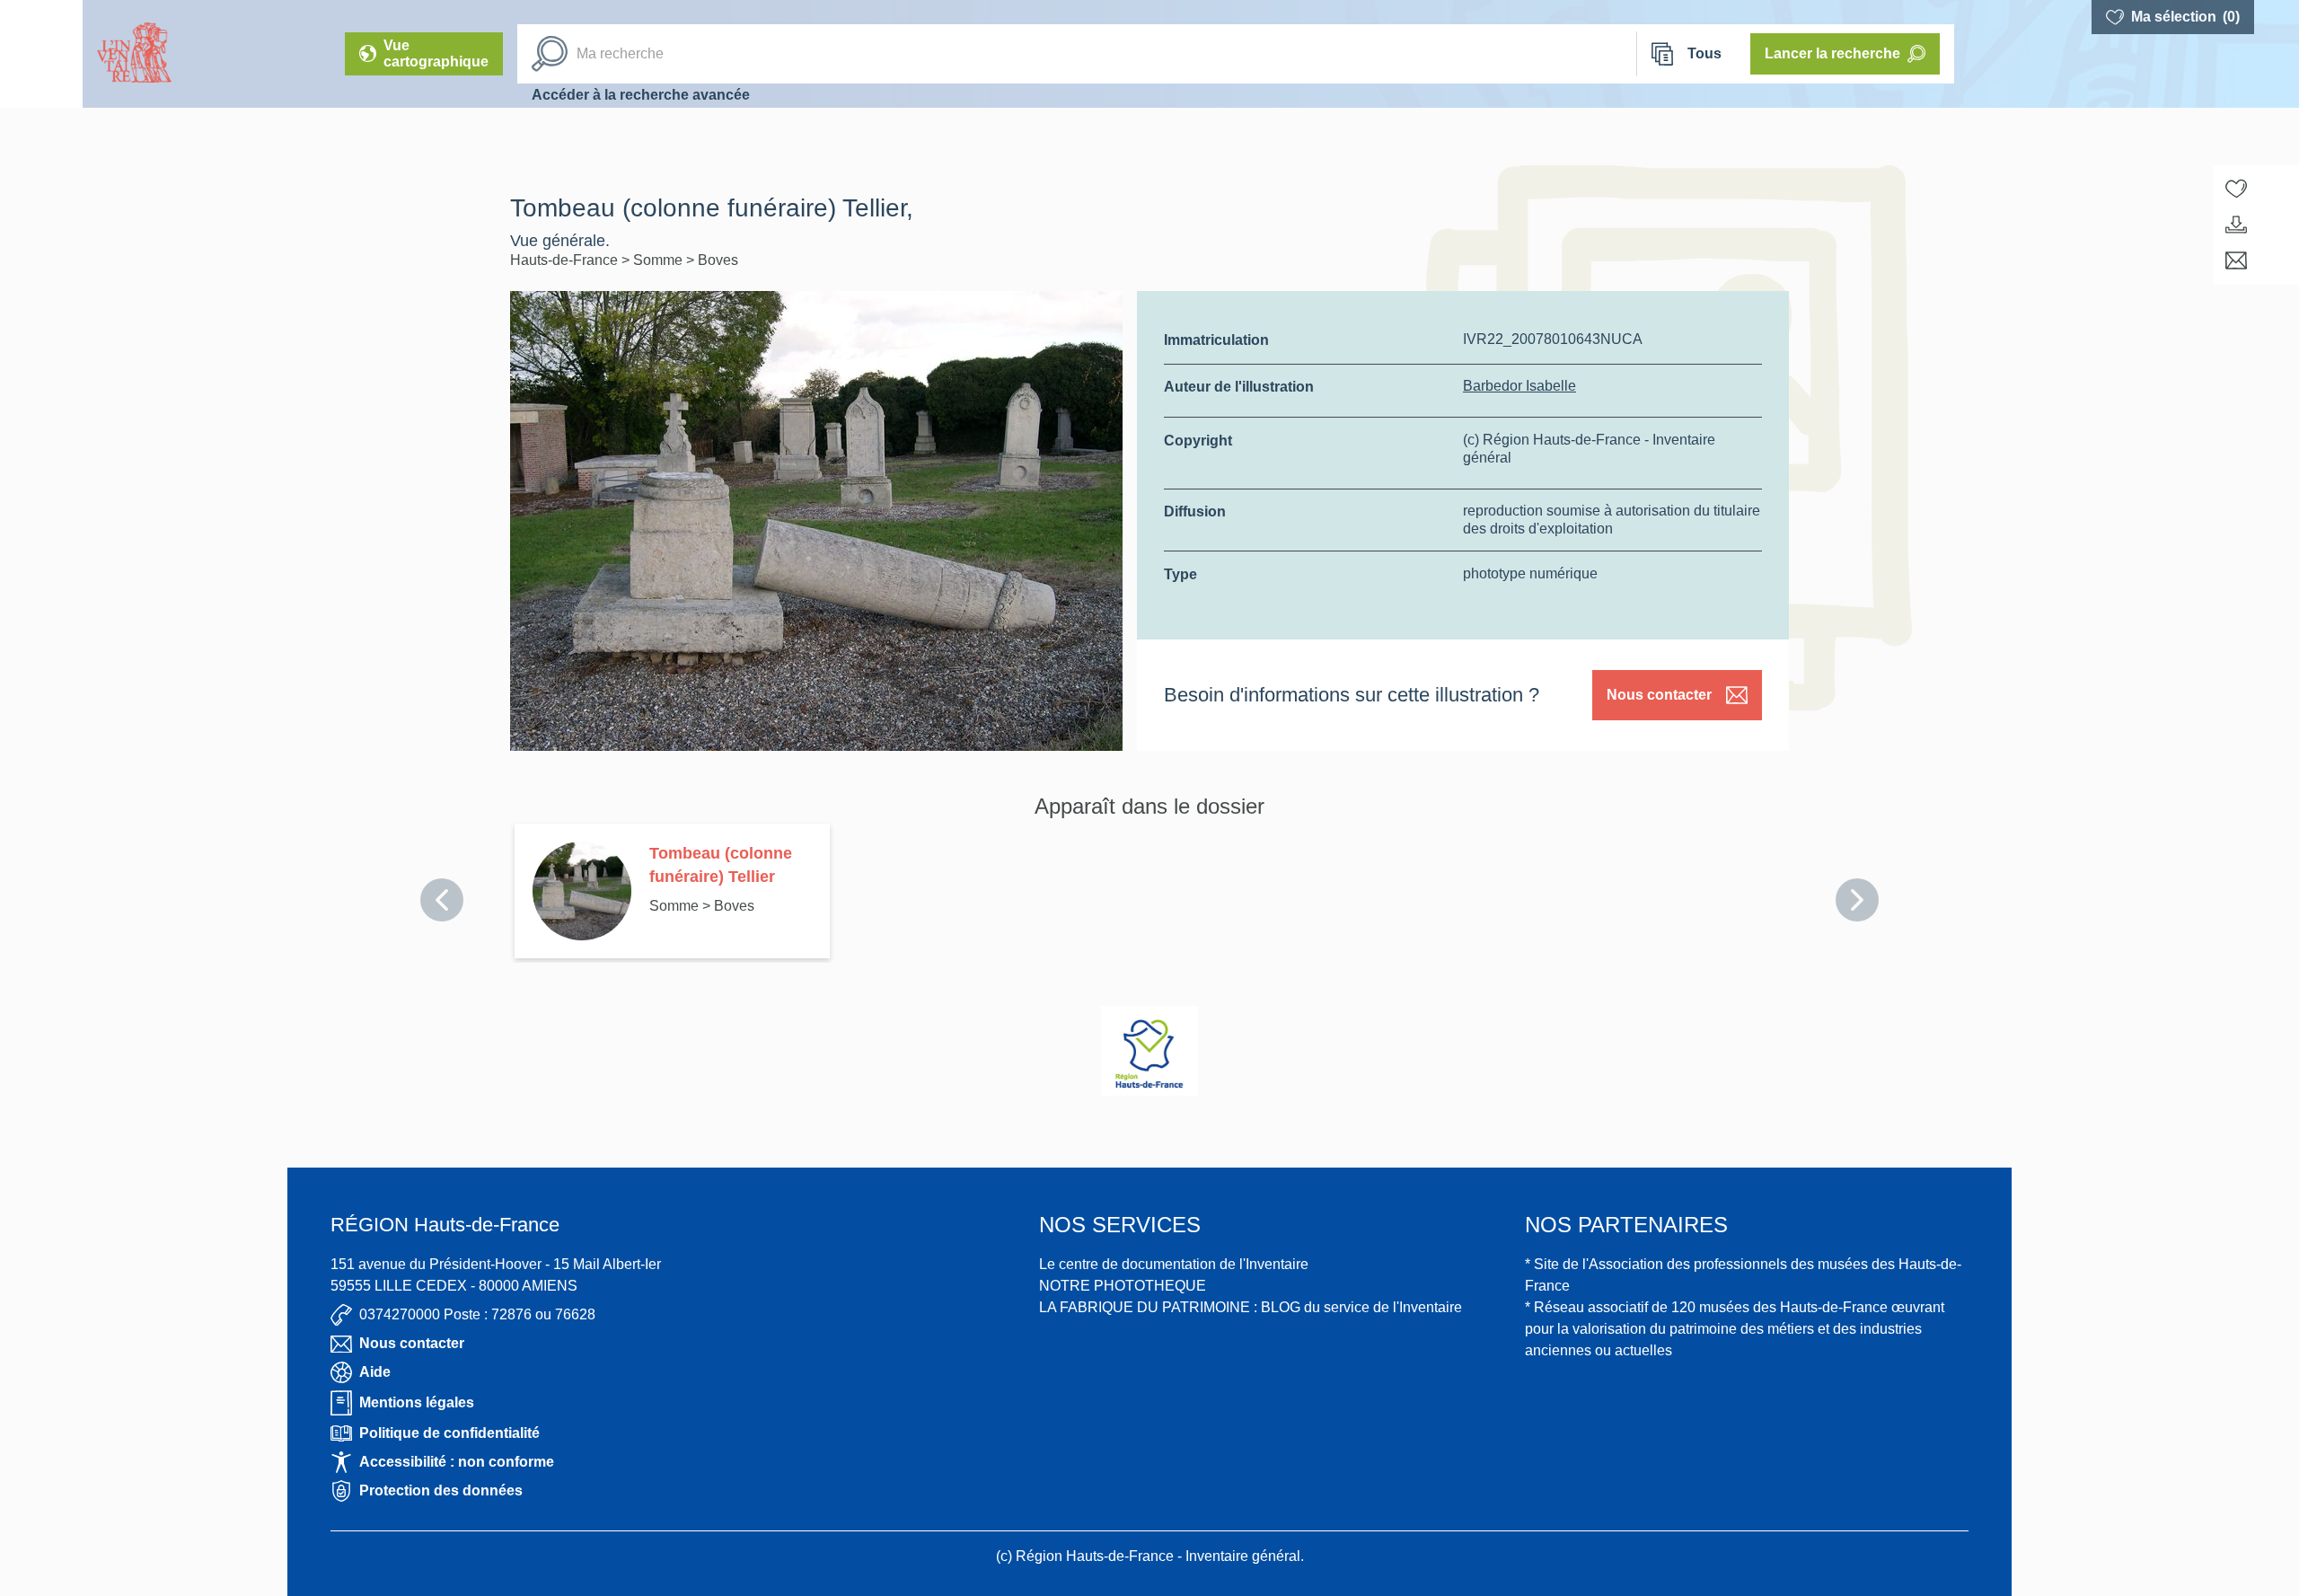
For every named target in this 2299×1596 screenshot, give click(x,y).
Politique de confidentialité (449, 1433)
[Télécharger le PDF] (2236, 225)
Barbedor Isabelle (1519, 386)
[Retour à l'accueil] (41, 54)
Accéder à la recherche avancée (641, 95)
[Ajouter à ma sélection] (2236, 189)
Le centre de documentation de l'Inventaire (1174, 1264)
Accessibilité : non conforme (457, 1462)
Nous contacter (1659, 695)
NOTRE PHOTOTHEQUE (1123, 1286)
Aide (375, 1372)
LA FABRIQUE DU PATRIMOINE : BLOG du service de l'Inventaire (1251, 1307)
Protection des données (441, 1490)
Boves (718, 260)
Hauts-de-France (566, 260)
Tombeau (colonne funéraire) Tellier (721, 865)
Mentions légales (417, 1402)
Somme (660, 260)
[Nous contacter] (2236, 260)
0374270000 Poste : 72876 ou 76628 (477, 1314)
